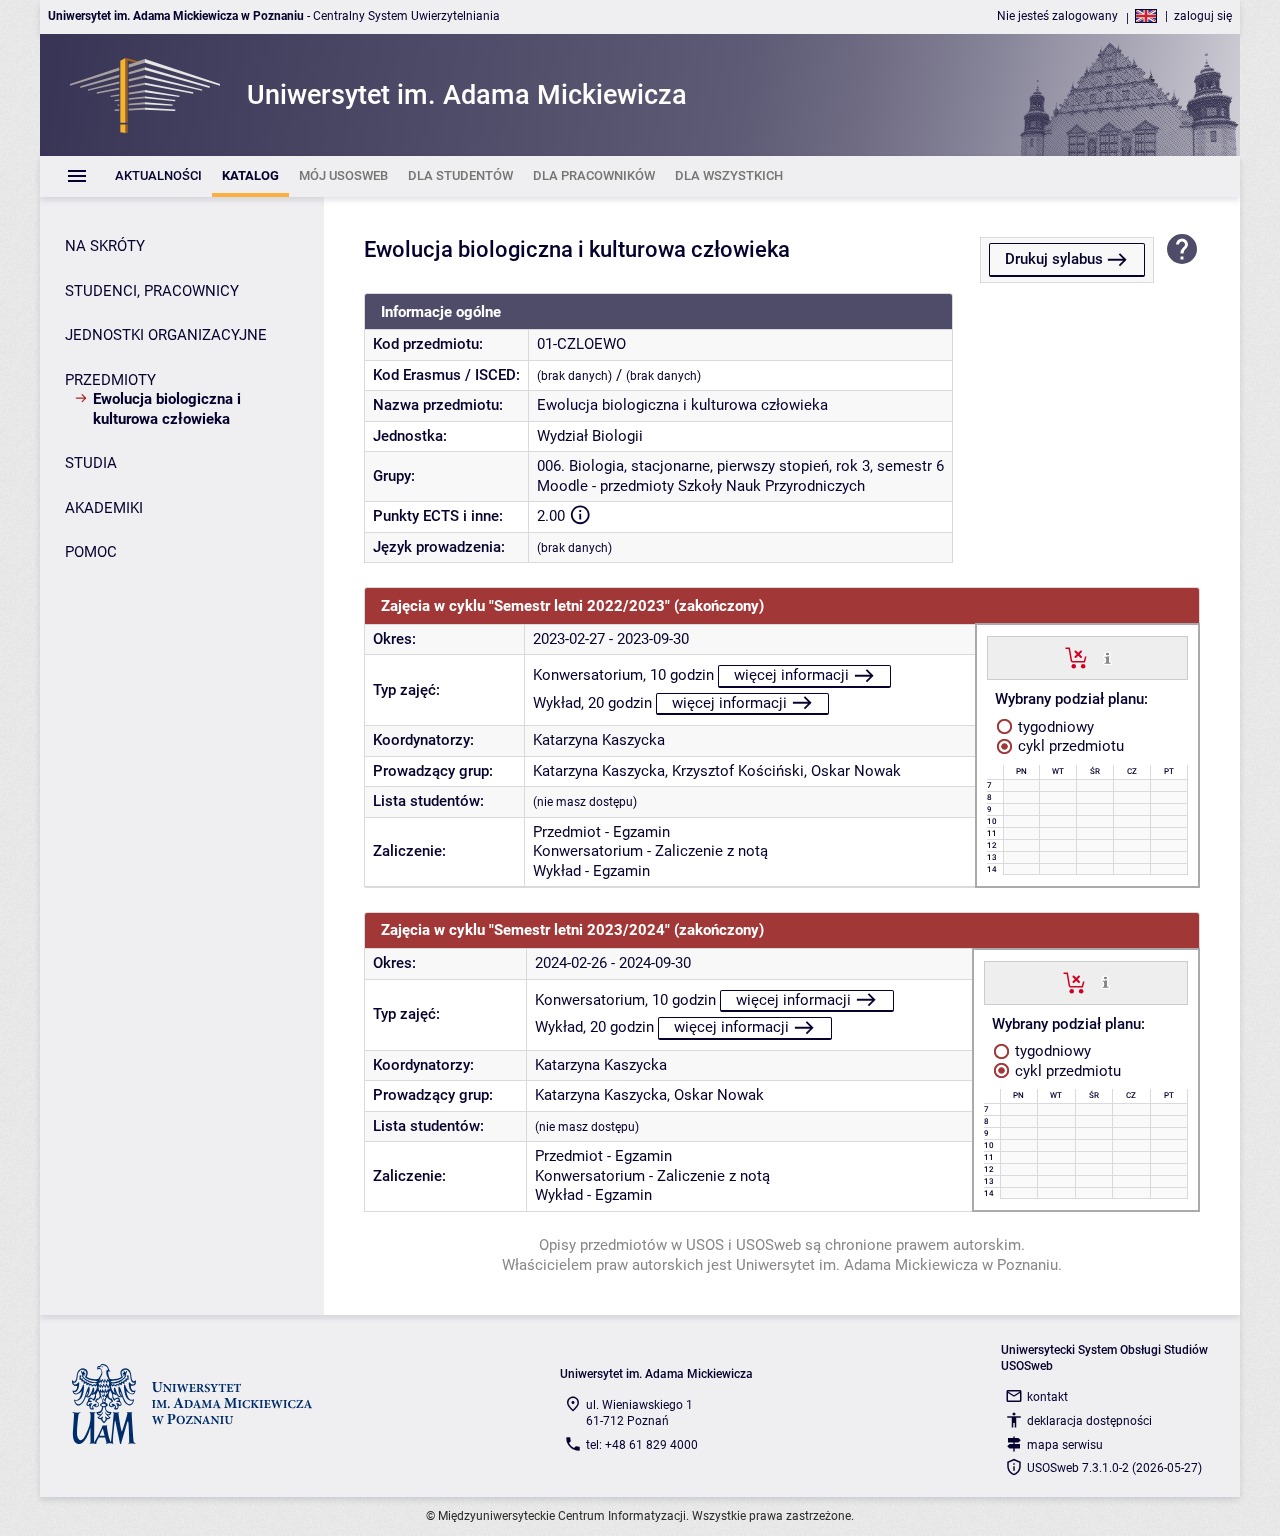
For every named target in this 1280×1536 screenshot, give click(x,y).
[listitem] (158, 176)
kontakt (1047, 1397)
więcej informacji (791, 675)
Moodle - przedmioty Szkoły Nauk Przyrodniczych (701, 486)
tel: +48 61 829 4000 (642, 1445)
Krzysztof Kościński (738, 771)
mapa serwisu (1065, 1445)
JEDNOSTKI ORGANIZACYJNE (166, 335)
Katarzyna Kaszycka (599, 740)
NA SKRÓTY (105, 246)
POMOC (91, 552)
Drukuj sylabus (1054, 259)
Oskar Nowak (856, 771)
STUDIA (91, 463)
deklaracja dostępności (1089, 1421)
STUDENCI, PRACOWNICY (152, 291)
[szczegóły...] (1107, 657)
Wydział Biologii (590, 436)
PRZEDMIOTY (110, 380)
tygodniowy (1054, 727)
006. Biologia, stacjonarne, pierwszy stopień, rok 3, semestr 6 (740, 466)
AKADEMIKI (104, 508)
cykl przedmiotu (1069, 746)
